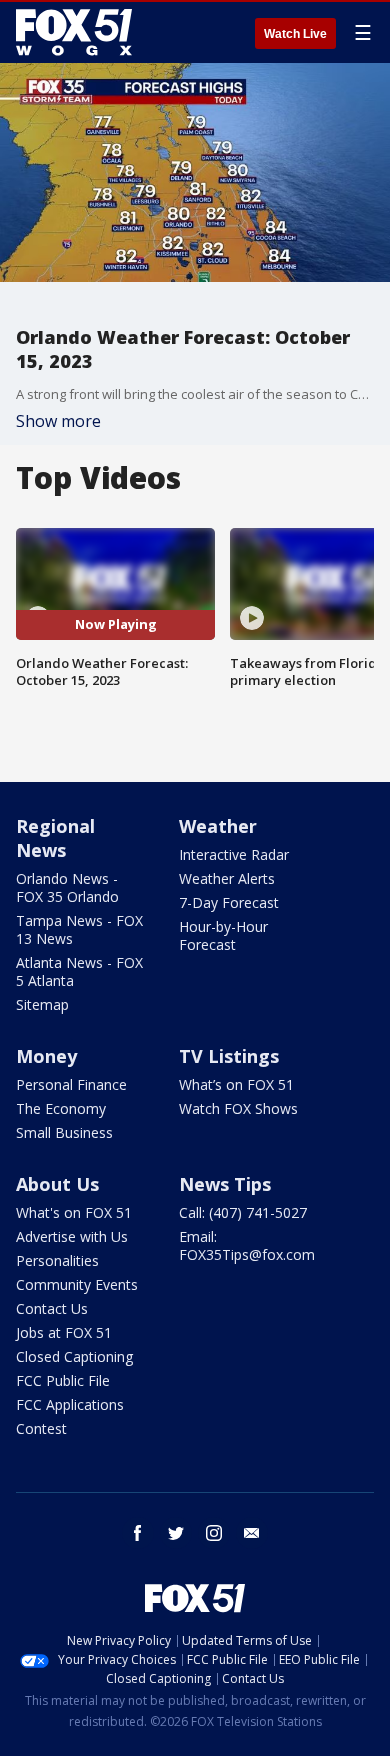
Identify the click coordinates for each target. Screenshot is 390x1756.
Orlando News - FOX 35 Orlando (67, 887)
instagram (214, 1533)
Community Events (77, 1284)
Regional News (55, 838)
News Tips (225, 1184)
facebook (138, 1533)
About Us (57, 1184)
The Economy (61, 1108)
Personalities (57, 1260)
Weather (218, 826)
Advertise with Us (72, 1236)
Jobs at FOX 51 (64, 1332)
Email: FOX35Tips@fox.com (247, 1245)
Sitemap (42, 1004)
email (252, 1533)
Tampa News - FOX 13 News (79, 929)
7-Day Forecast (229, 902)
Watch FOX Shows (238, 1108)
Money (46, 1056)
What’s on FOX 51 (236, 1084)
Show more (58, 421)
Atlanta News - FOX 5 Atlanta (79, 971)
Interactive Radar (234, 854)
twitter (176, 1533)
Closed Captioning (74, 1356)
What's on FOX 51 (74, 1212)
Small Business (64, 1132)
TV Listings (229, 1056)
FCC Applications (70, 1404)
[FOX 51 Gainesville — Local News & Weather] (74, 32)
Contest (41, 1428)
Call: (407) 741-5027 (243, 1212)
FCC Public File (63, 1380)
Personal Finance (71, 1084)
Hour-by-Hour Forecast (223, 935)
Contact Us (52, 1308)
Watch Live (295, 34)
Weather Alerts (227, 878)
